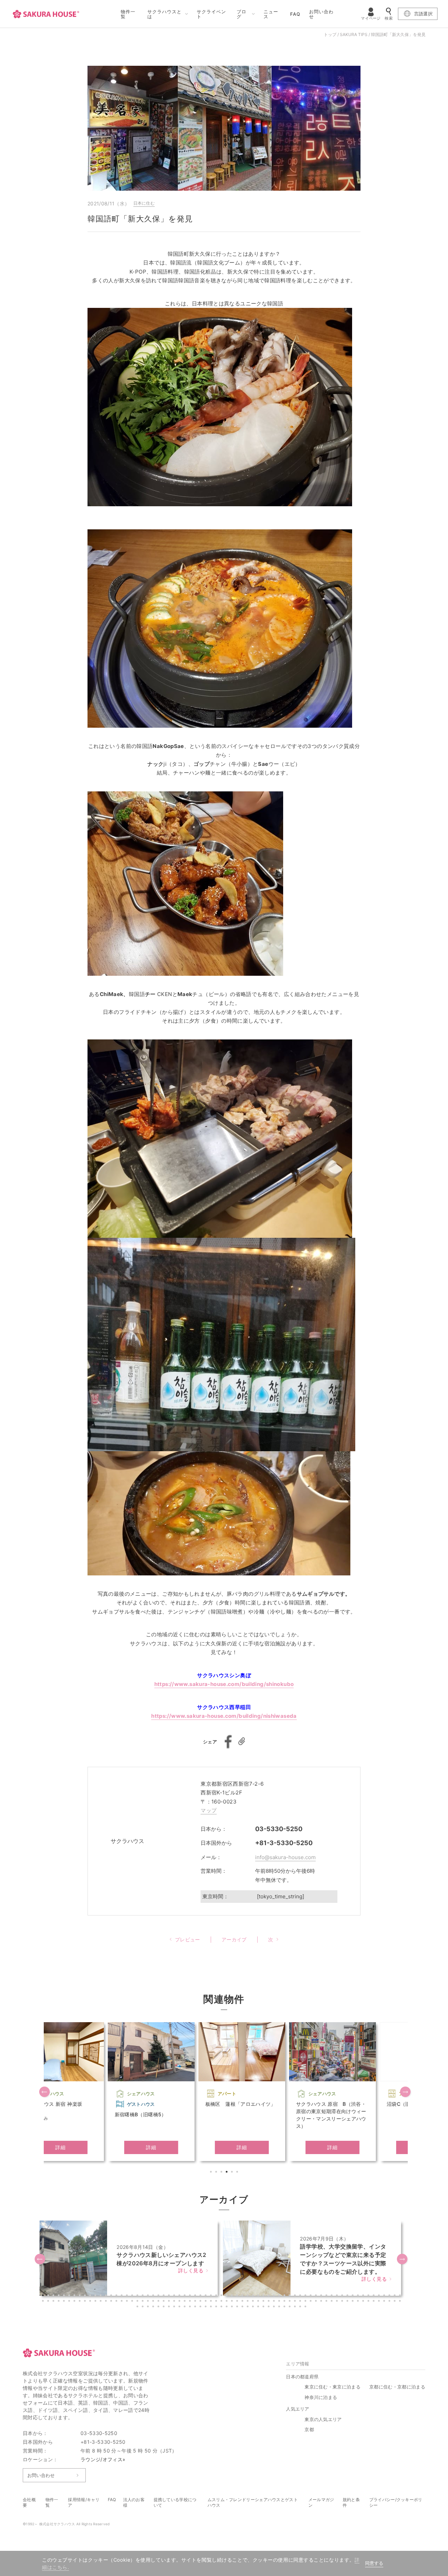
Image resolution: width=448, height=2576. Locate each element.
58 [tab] (343, 2296)
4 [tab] (227, 2173)
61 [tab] (359, 2296)
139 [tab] (138, 2307)
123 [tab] (322, 2302)
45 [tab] (275, 2296)
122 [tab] (317, 2302)
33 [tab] (212, 2296)
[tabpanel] (85, 2092)
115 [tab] (280, 2302)
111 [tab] (259, 2302)
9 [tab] (86, 2296)
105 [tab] (227, 2302)
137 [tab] (395, 2302)
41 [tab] (254, 2296)
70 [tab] (44, 2302)
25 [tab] (170, 2296)
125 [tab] (332, 2302)
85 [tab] (122, 2302)
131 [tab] (364, 2302)
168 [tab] (290, 2307)
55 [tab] (327, 2296)
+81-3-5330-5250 (284, 1843)
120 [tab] (306, 2302)
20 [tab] (143, 2296)
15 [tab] (117, 2296)
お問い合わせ (321, 14)
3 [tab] (222, 2173)
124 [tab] (327, 2302)
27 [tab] (180, 2296)
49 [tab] (296, 2296)
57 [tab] (338, 2296)
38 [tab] (238, 2296)
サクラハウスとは (164, 14)
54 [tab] (322, 2296)
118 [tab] (296, 2302)
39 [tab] (243, 2296)
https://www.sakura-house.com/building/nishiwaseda (224, 1716)
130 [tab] (359, 2302)
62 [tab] (364, 2296)
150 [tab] (196, 2307)
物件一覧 (128, 14)
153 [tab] (212, 2307)
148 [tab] (185, 2307)
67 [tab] (390, 2296)
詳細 (85, 2147)
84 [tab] (117, 2302)
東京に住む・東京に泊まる (332, 2387)
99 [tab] (196, 2302)
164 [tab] (269, 2307)
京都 (309, 2429)
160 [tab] (248, 2307)
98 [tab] (191, 2302)
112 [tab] (264, 2302)
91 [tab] (154, 2302)
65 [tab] (380, 2296)
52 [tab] (311, 2296)
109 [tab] (248, 2302)
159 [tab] (243, 2307)
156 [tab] (227, 2307)
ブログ (241, 14)
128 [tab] (348, 2302)
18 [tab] (133, 2296)
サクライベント (211, 14)
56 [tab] (332, 2296)
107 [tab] (238, 2302)
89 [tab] (143, 2302)
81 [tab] (101, 2302)
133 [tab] (374, 2302)
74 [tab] (65, 2302)
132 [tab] (369, 2302)
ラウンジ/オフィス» (103, 2459)
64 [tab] (374, 2296)
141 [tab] (149, 2307)
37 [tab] (233, 2296)
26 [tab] (175, 2296)
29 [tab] (191, 2296)
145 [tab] (170, 2307)
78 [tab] (86, 2302)
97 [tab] (185, 2302)
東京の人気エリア (323, 2419)
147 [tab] (180, 2307)
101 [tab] (206, 2302)
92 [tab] (159, 2302)
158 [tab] (238, 2307)
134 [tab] (380, 2302)
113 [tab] (269, 2302)
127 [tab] (343, 2302)
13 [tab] (107, 2296)
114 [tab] (275, 2302)
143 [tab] (159, 2307)
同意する (374, 2563)
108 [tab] (243, 2302)
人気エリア (298, 2409)
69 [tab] (401, 2296)
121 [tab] (311, 2302)
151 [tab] (201, 2307)
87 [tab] (133, 2302)
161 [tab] (254, 2307)
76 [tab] (75, 2302)
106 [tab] (233, 2302)
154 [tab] (217, 2307)
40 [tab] (248, 2296)
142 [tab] (154, 2307)
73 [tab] (59, 2302)
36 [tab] (227, 2296)
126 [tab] (338, 2302)
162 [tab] (259, 2307)
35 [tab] (222, 2296)
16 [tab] (122, 2296)
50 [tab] (301, 2296)
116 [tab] (285, 2302)
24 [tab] (164, 2296)
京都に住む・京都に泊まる (397, 2387)
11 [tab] (96, 2296)
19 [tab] (138, 2296)
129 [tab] (353, 2302)
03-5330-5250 (279, 1829)
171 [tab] (306, 2307)
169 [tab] (296, 2307)
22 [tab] (154, 2296)
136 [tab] (390, 2302)
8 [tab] (80, 2296)
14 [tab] (112, 2296)
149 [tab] (191, 2307)
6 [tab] (238, 2173)
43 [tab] (264, 2296)
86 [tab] (128, 2302)
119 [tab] (301, 2302)
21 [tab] (149, 2296)
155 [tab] (222, 2307)
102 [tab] (212, 2302)
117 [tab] (290, 2302)
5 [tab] (233, 2173)
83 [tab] (112, 2302)
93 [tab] (164, 2302)
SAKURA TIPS (354, 34)
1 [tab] (212, 2173)
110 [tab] (254, 2302)
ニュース (271, 14)
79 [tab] (91, 2302)
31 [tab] (201, 2296)
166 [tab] (280, 2307)
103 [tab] (217, 2302)
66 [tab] (385, 2296)
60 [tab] (353, 2296)
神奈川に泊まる (321, 2397)
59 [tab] (348, 2296)
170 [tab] (301, 2307)
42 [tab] (259, 2296)
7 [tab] (75, 2296)
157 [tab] (233, 2307)
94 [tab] (170, 2302)
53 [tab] (317, 2296)
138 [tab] (401, 2302)
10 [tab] (91, 2296)
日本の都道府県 (302, 2377)
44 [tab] (269, 2296)
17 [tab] (128, 2296)
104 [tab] (222, 2302)
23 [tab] (159, 2296)
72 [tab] (54, 2302)
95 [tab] (175, 2302)
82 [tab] (107, 2302)
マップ (209, 1810)
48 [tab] (290, 2296)
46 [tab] (280, 2296)
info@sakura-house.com (285, 1857)
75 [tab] (70, 2302)
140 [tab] (143, 2307)
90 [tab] (149, 2302)
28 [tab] (185, 2296)
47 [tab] (285, 2296)
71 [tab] (49, 2302)
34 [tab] (217, 2296)
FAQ (295, 14)
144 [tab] (164, 2307)
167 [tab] (285, 2307)
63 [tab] (369, 2296)
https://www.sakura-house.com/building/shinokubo (224, 1684)
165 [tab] (275, 2307)
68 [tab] (395, 2296)
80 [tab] (96, 2302)
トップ (330, 34)
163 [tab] (264, 2307)
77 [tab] (80, 2302)
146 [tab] (175, 2307)
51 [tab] (306, 2296)
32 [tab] (206, 2296)
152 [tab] (206, 2307)
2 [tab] (217, 2173)
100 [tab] (201, 2302)
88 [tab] (138, 2302)
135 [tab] (385, 2302)
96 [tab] (180, 2302)
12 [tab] (101, 2296)
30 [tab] (196, 2296)
